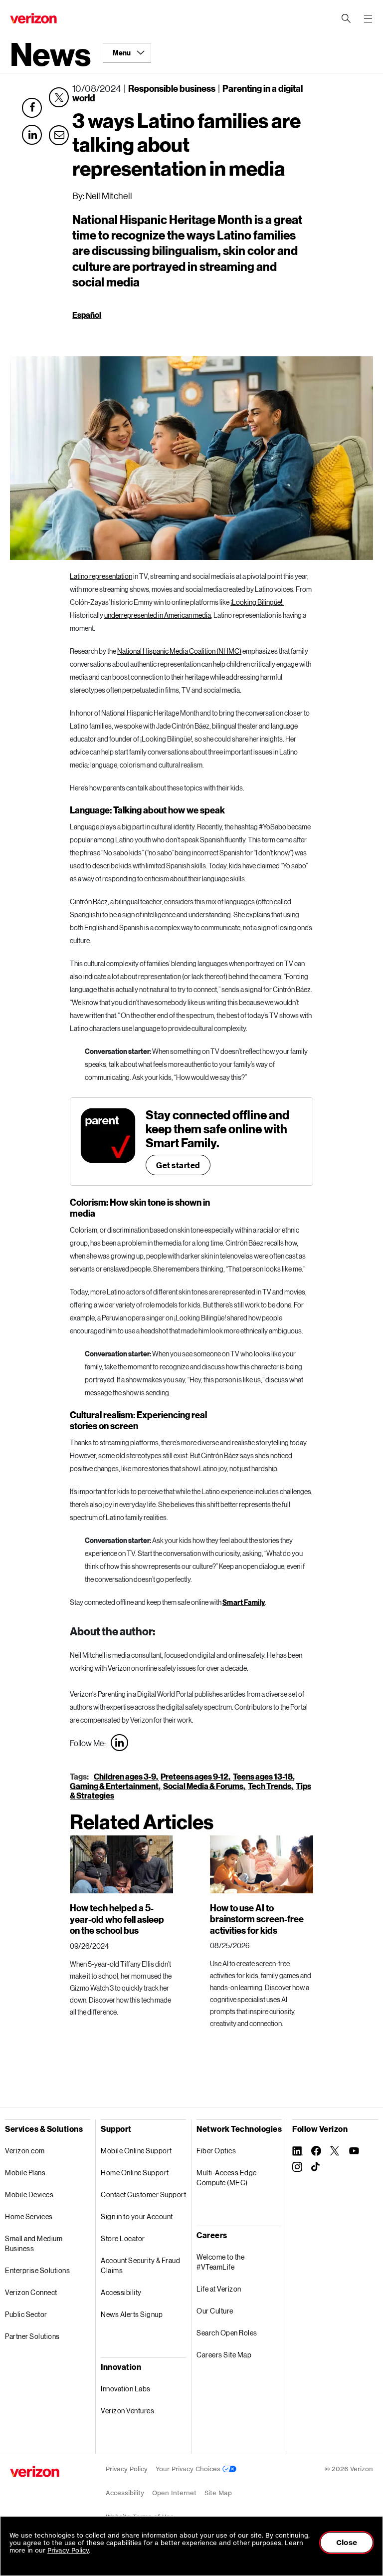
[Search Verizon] (346, 18)
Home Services (29, 2216)
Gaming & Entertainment (114, 1786)
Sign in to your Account (137, 2216)
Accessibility (121, 2292)
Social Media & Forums (203, 1786)
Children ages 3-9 (125, 1776)
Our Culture (215, 2311)
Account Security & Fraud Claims (140, 2265)
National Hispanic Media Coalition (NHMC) (179, 651)
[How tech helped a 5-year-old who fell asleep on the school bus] (121, 1864)
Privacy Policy (127, 2469)
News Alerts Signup (132, 2314)
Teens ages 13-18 (263, 1776)
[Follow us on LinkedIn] (119, 1743)
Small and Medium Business (34, 2243)
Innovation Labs (126, 2389)
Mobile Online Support (136, 2151)
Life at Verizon (219, 2289)
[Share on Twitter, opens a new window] (59, 97)
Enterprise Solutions (37, 2270)
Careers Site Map (224, 2355)
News (50, 53)
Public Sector (26, 2314)
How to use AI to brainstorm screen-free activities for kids (257, 1919)
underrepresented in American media (158, 615)
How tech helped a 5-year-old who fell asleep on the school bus (117, 1919)
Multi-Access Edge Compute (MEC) (227, 2178)
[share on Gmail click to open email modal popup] (59, 133)
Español (87, 315)
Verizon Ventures (127, 2411)
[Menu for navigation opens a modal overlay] (368, 18)
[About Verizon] (33, 18)
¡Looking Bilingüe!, (257, 602)
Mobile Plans (25, 2173)
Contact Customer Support (143, 2194)
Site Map (218, 2493)
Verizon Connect (31, 2292)
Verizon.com (25, 2151)
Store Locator (123, 2238)
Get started (178, 1165)
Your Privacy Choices (189, 2469)
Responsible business (172, 88)
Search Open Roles (227, 2333)
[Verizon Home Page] (35, 2471)
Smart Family (244, 1602)
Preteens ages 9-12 (194, 1776)
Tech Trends (270, 1786)
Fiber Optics (216, 2151)
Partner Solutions (32, 2336)
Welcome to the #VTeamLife (220, 2262)
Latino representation (101, 576)
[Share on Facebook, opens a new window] (32, 108)
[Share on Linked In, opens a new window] (32, 135)
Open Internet (174, 2493)
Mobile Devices (29, 2194)
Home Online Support (135, 2173)
